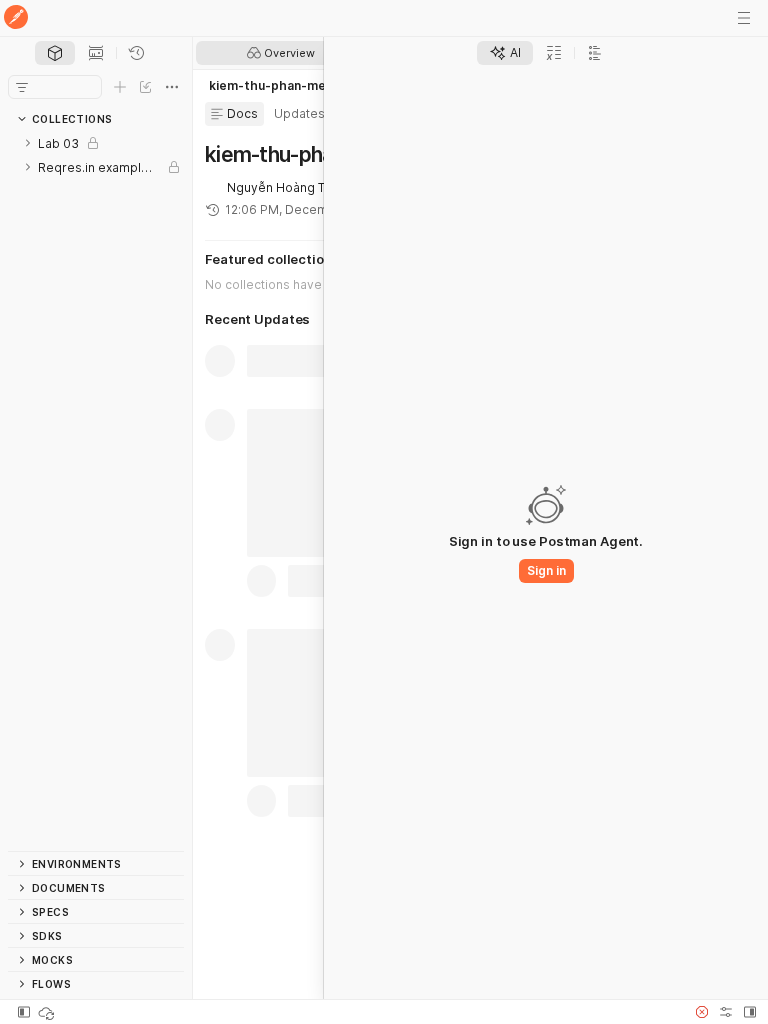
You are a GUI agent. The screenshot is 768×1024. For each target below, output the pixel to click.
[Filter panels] (22, 87)
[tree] (96, 491)
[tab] (55, 53)
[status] (48, 1012)
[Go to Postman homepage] (16, 18)
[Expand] (28, 143)
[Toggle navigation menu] (744, 18)
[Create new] (120, 87)
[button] (702, 1012)
